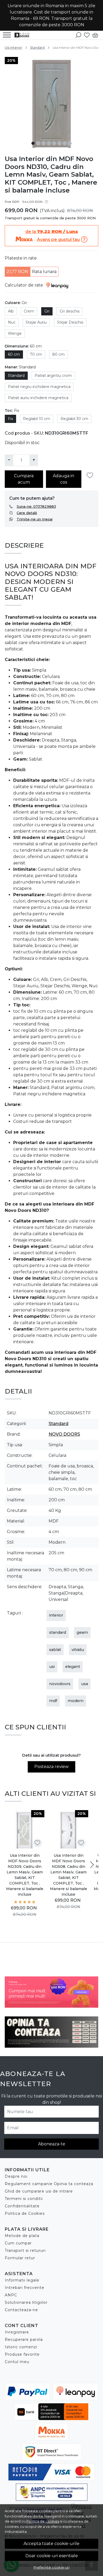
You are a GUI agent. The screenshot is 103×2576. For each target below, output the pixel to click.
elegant (73, 1667)
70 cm (36, 354)
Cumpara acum (24, 479)
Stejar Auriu (36, 322)
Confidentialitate (22, 2206)
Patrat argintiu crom (53, 376)
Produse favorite (22, 2354)
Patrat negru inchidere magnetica (39, 387)
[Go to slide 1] (33, 143)
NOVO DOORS (64, 1434)
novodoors (60, 1684)
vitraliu (78, 1650)
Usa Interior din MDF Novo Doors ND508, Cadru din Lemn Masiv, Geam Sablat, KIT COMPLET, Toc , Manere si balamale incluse (69, 1875)
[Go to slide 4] (49, 143)
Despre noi (16, 2176)
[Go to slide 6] (59, 143)
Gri (47, 311)
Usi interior (13, 48)
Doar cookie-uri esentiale (52, 2556)
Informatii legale (22, 2280)
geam (82, 1632)
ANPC (11, 2295)
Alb (11, 311)
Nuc (12, 322)
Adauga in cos (64, 479)
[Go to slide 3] (44, 143)
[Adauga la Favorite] (91, 476)
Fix (10, 419)
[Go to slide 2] (38, 143)
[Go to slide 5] (54, 143)
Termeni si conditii (24, 2199)
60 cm (14, 354)
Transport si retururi (25, 2251)
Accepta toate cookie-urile (51, 2544)
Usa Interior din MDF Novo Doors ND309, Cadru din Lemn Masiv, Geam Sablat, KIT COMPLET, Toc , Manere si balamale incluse (25, 1875)
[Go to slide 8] (70, 143)
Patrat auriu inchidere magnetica (38, 398)
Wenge (15, 333)
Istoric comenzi (21, 2347)
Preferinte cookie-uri (51, 2567)
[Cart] (95, 35)
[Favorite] (87, 35)
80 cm (58, 354)
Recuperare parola (24, 2340)
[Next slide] (92, 1865)
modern (76, 1701)
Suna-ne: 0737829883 (36, 506)
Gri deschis (70, 311)
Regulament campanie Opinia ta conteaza (49, 2184)
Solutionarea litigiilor (26, 2302)
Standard (37, 48)
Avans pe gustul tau (58, 240)
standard (58, 1632)
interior (56, 1615)
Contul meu (17, 2362)
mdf (53, 1701)
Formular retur (20, 2258)
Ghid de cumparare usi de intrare (39, 2191)
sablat (55, 1650)
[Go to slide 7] (65, 143)
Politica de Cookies (25, 2213)
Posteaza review (51, 1767)
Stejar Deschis (70, 322)
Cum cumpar (18, 2243)
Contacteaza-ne (21, 2310)
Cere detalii (27, 513)
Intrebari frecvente (25, 2288)
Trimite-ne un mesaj (35, 519)
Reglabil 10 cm (37, 419)
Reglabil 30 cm (74, 419)
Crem (29, 311)
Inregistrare (17, 2332)
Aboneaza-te (52, 2144)
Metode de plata (22, 2236)
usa (85, 1684)
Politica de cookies (43, 2521)
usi (52, 1667)
